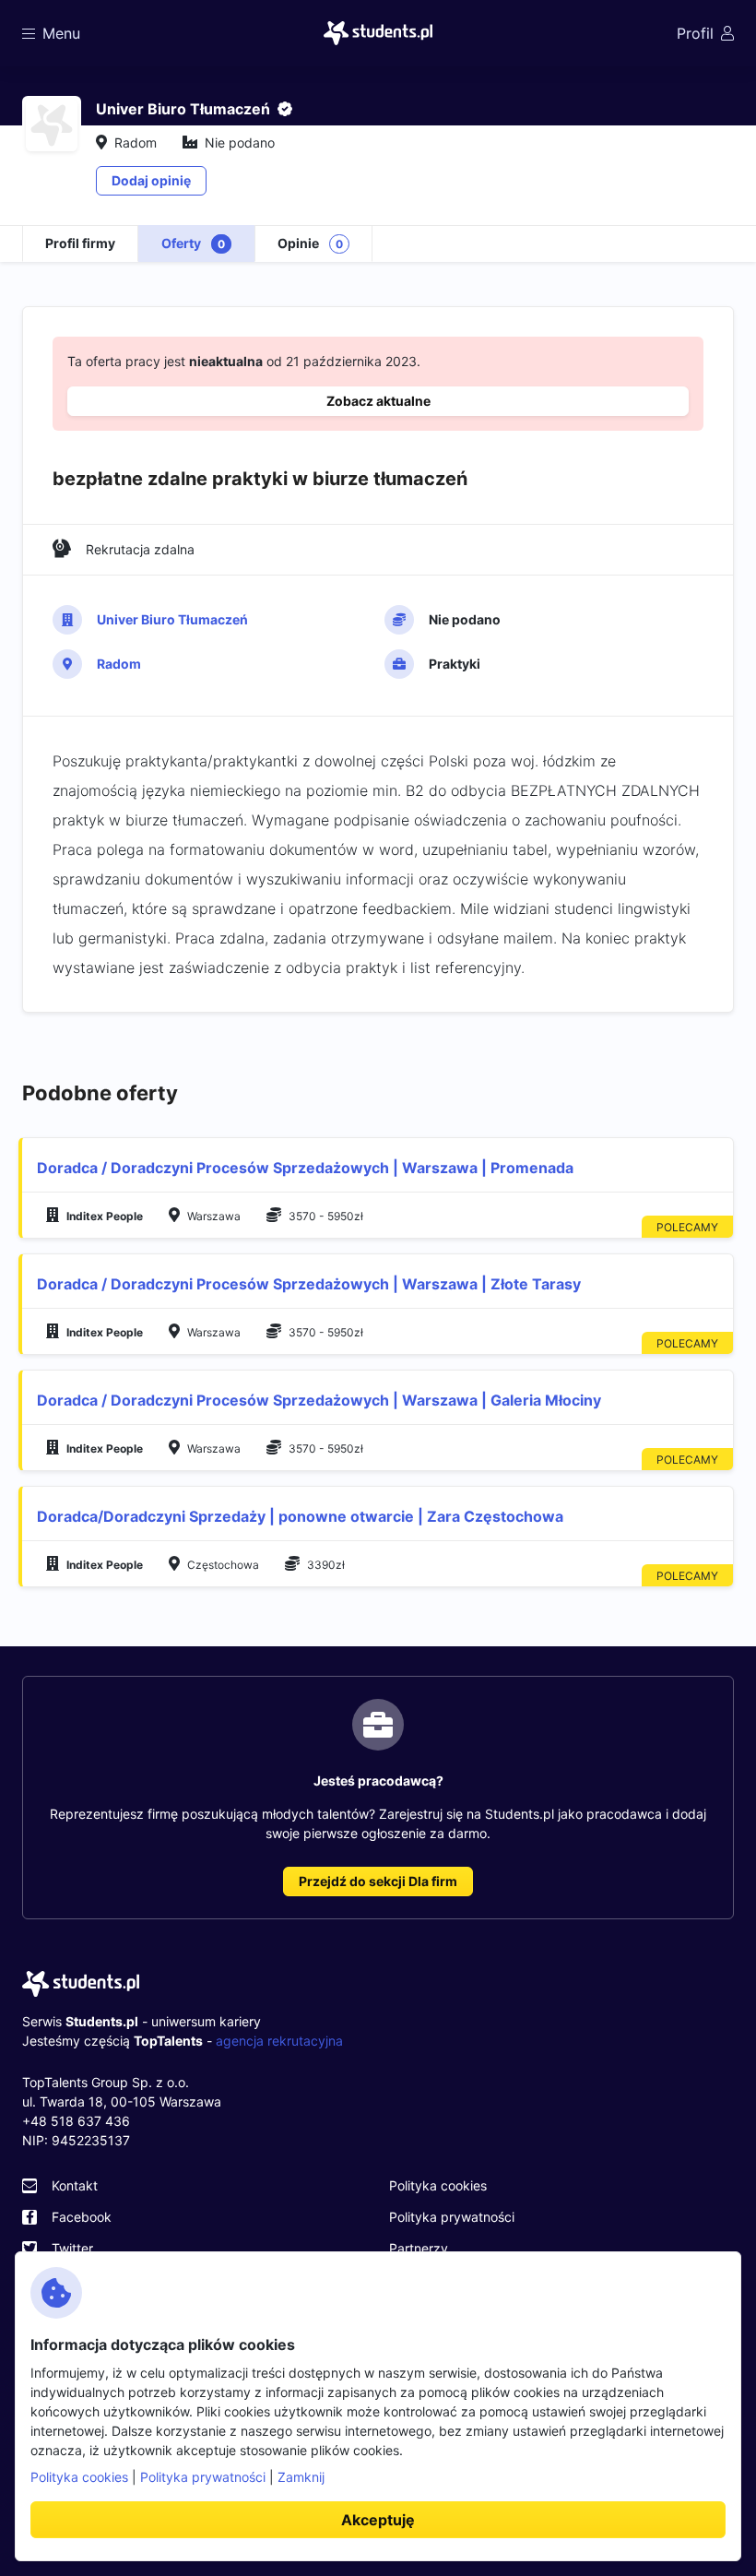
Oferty (193, 243)
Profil (695, 33)
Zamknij (301, 2477)
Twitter (72, 2248)
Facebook (82, 2217)
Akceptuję (378, 2520)
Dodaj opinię (151, 180)
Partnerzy (419, 2248)
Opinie (310, 243)
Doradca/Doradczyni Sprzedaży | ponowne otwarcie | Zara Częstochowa (300, 1516)
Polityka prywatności (452, 2217)
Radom (119, 664)
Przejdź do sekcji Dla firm (378, 1881)
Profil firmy (80, 243)
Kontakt (75, 2185)
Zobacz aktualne (378, 401)
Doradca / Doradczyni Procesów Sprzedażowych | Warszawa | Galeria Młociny (319, 1400)
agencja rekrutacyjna (279, 2041)
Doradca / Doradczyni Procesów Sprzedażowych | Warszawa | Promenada (305, 1168)
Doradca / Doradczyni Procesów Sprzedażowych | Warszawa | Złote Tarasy (309, 1284)
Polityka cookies (438, 2185)
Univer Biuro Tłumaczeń (172, 619)
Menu (61, 33)
